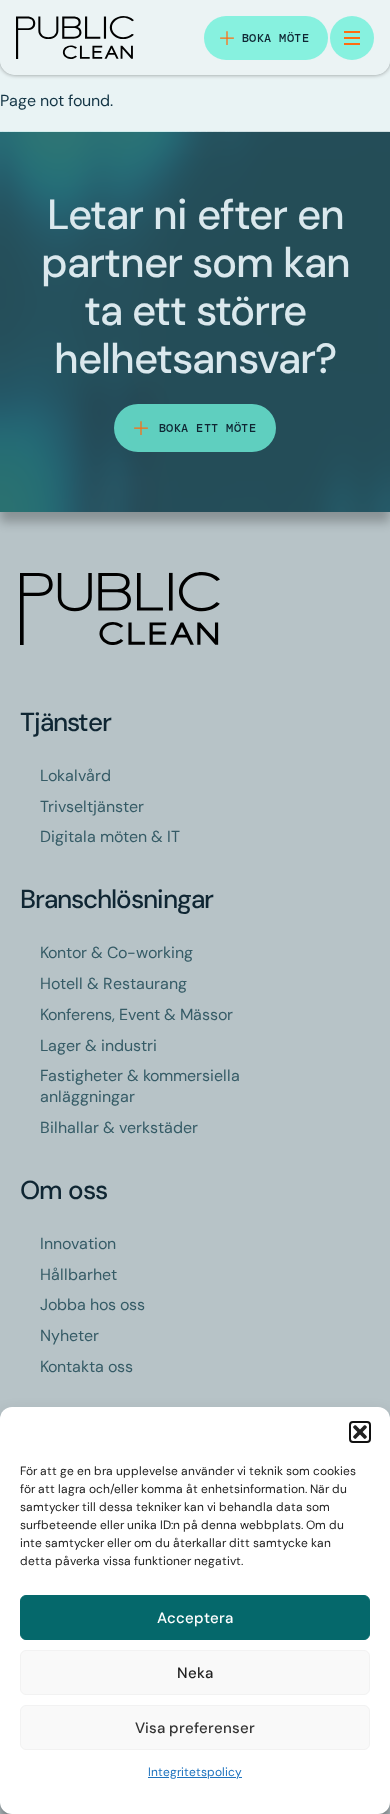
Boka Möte (276, 38)
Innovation (78, 1243)
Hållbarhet (78, 1274)
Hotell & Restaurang (113, 983)
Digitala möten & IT (110, 836)
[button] (360, 1432)
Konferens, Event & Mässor (136, 1014)
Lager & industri (98, 1045)
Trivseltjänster (92, 806)
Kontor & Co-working (116, 952)
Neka (195, 1673)
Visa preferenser (195, 1728)
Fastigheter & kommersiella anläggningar (140, 1086)
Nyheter (69, 1335)
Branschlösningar (116, 899)
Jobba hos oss (92, 1304)
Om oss (63, 1190)
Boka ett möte (208, 428)
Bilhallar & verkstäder (119, 1127)
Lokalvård (75, 775)
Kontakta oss (86, 1366)
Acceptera (195, 1618)
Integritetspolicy (195, 1772)
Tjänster (65, 722)
